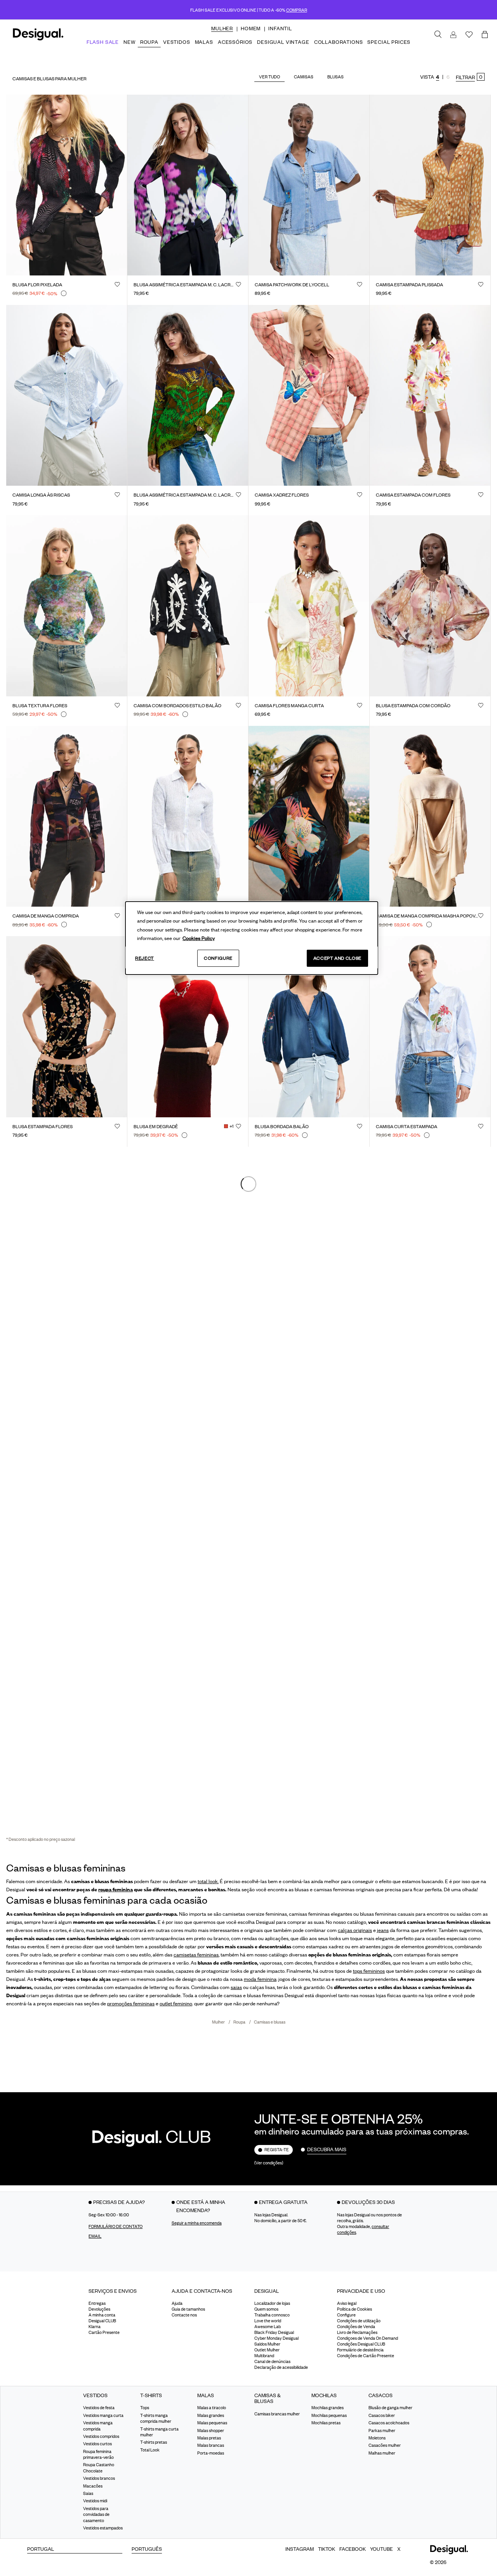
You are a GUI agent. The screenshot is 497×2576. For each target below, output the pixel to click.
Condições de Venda (356, 2327)
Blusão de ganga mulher (390, 2408)
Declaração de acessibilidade (281, 2367)
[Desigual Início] (37, 39)
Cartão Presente (104, 2332)
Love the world (268, 2321)
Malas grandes (211, 2415)
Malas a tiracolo (212, 2408)
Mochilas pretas (326, 2423)
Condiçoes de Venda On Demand (368, 2338)
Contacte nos (184, 2315)
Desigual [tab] (267, 2291)
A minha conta (102, 2315)
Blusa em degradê (156, 1127)
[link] (438, 35)
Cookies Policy (199, 938)
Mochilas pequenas (329, 2415)
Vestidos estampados (103, 2528)
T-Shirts (151, 2395)
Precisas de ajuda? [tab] (119, 2202)
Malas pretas (209, 2438)
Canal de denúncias (272, 2361)
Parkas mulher (382, 2431)
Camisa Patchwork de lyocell (292, 285)
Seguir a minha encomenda (197, 2223)
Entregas (97, 2303)
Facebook (353, 2549)
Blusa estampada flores (43, 1127)
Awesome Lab (268, 2327)
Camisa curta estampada (407, 1127)
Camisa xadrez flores (282, 495)
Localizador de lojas (272, 2303)
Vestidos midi (95, 2501)
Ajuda (177, 2303)
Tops (145, 2408)
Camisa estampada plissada (409, 285)
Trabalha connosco (272, 2315)
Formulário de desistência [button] (360, 2350)
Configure (218, 958)
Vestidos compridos (101, 2436)
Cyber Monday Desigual (276, 2338)
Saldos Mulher (267, 2344)
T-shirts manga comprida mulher (156, 2418)
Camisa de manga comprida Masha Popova (427, 916)
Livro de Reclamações (357, 2332)
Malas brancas (211, 2445)
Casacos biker (382, 2415)
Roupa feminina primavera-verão (98, 2454)
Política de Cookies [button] (355, 2309)
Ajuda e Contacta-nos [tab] (202, 2291)
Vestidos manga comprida (98, 2426)
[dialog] (252, 938)
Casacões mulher (385, 2445)
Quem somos (266, 2309)
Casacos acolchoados (389, 2423)
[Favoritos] (117, 284)
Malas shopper (211, 2431)
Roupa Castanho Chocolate (99, 2468)
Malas (206, 2395)
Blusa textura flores (40, 706)
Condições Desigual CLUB (361, 2344)
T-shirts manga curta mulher (159, 2432)
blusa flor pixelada (37, 285)
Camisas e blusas (270, 2022)
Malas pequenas (212, 2423)
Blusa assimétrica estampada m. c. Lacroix (185, 495)
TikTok (327, 2549)
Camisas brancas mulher (277, 2414)
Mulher (219, 2022)
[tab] (124, 2294)
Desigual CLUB (102, 2321)
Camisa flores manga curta (289, 706)
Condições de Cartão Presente (366, 2356)
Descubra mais (327, 2149)
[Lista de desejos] (469, 35)
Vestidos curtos (97, 2444)
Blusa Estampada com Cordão (413, 706)
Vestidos (95, 2395)
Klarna (95, 2327)
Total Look (150, 2450)
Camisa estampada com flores (413, 495)
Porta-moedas (211, 2453)
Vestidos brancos (99, 2478)
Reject (145, 958)
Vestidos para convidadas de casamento (96, 2515)
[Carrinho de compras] (486, 35)
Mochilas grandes (328, 2408)
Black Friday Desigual (274, 2332)
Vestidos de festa (99, 2408)
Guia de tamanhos (188, 2309)
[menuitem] (222, 35)
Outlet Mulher (267, 2350)
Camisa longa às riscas (41, 495)
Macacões (93, 2486)
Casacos (381, 2395)
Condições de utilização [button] (359, 2321)
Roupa (240, 2022)
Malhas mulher (382, 2453)
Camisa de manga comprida (46, 916)
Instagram (300, 2549)
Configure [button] (346, 2315)
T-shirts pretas (154, 2442)
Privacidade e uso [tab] (361, 2291)
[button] (222, 28)
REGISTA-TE (277, 2150)
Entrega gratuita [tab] (283, 2202)
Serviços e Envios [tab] (113, 2291)
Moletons (377, 2438)
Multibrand (264, 2356)
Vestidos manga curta (103, 2415)
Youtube (381, 2549)
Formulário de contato (116, 2226)
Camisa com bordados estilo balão (177, 706)
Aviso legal (347, 2303)
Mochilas (324, 2395)
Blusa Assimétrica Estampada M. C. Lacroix (185, 285)
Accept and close (337, 958)
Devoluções (99, 2309)
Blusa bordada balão (282, 1127)
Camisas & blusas (268, 2399)
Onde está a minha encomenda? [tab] (201, 2206)
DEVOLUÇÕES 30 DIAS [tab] (368, 2202)
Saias (88, 2493)
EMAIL (95, 2236)
